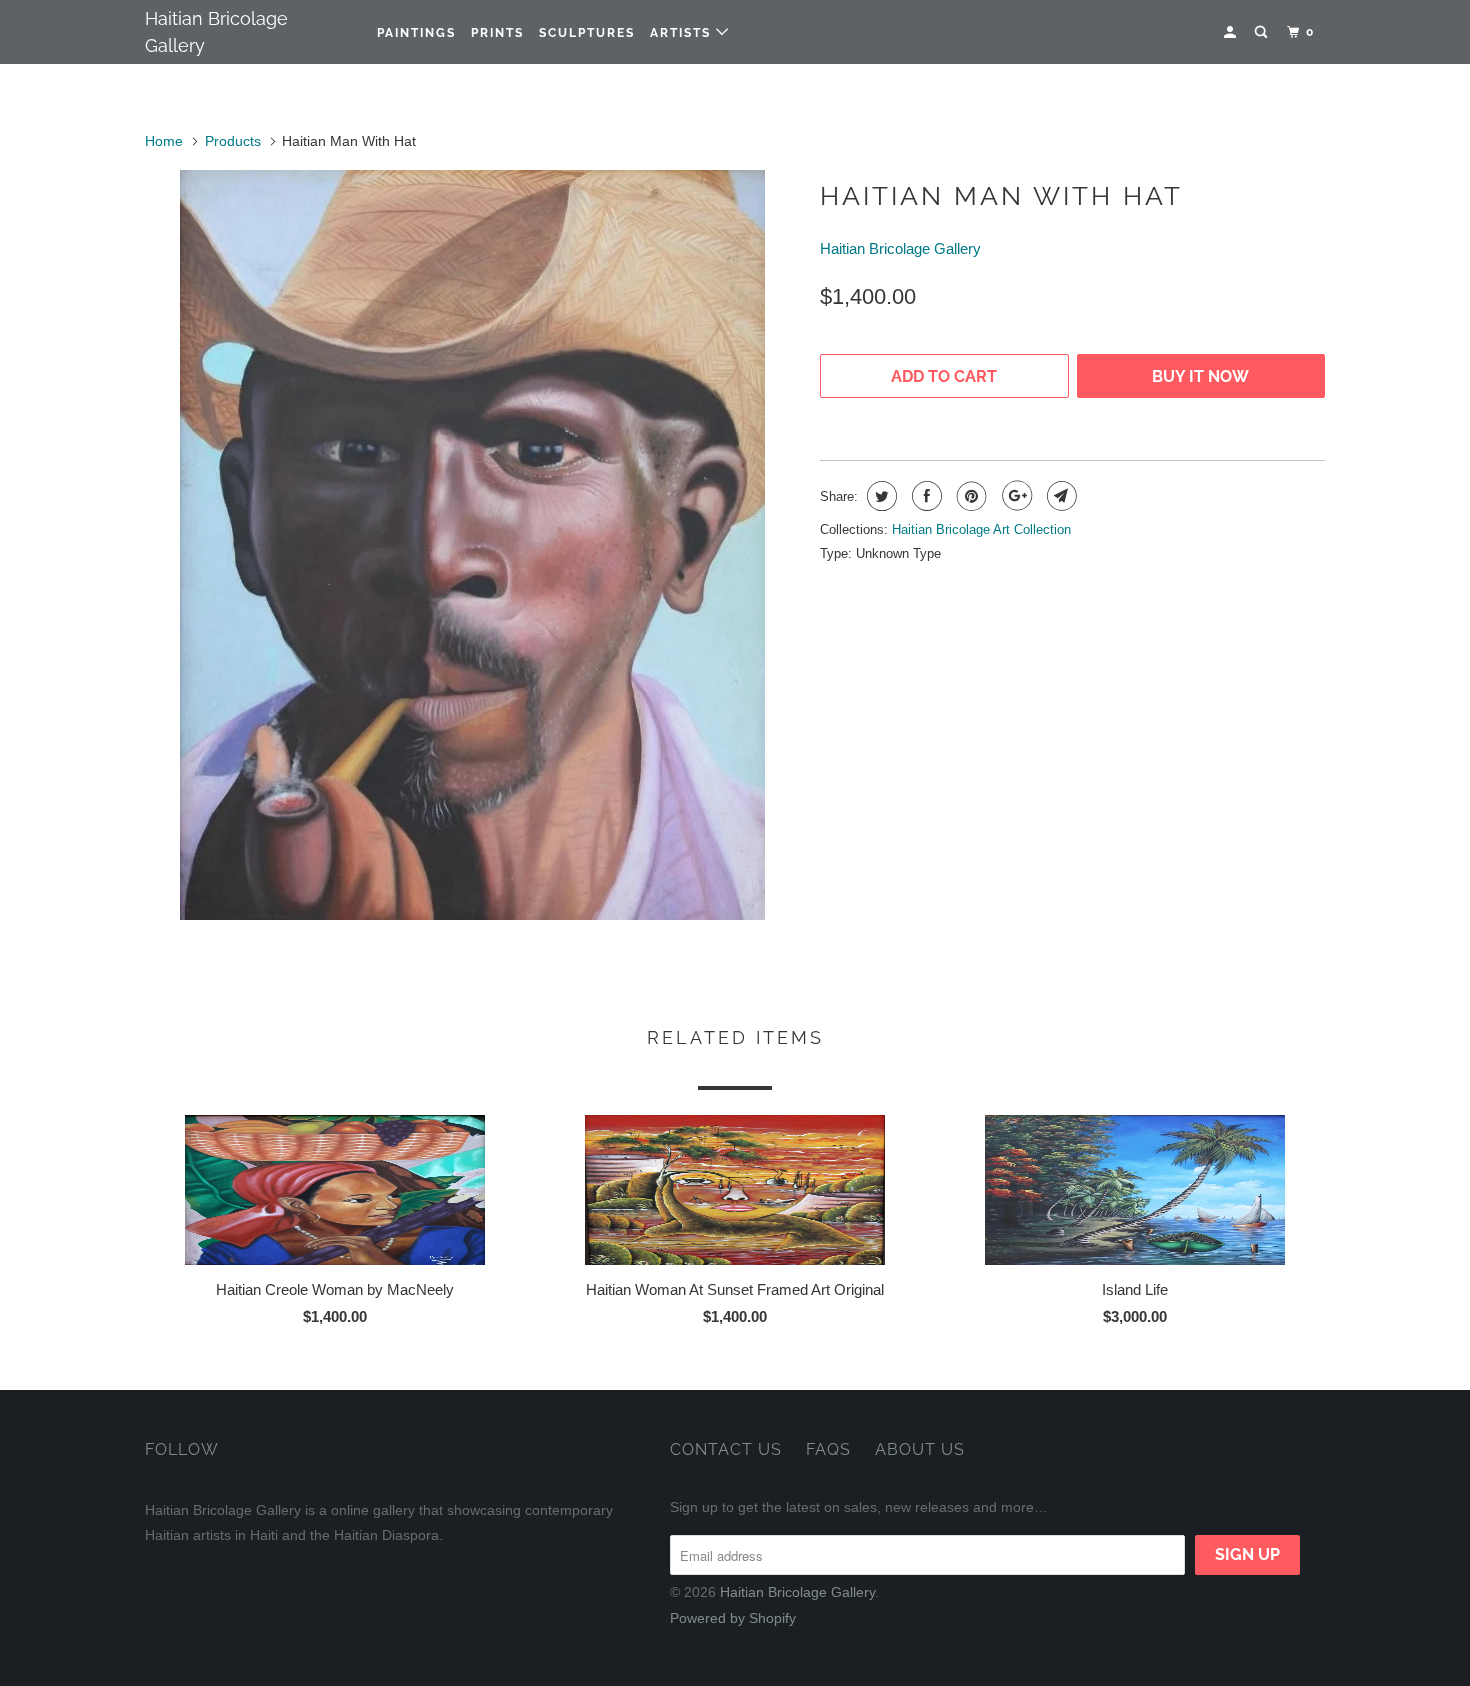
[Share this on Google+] (1014, 496)
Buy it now (1200, 376)
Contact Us (726, 1449)
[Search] (1263, 32)
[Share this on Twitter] (879, 496)
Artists (683, 33)
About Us (920, 1449)
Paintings (416, 33)
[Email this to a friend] (1059, 496)
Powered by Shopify (733, 1618)
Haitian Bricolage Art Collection (981, 529)
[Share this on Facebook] (924, 496)
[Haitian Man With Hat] (472, 545)
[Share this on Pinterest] (969, 496)
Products (233, 141)
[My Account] (1232, 32)
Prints (497, 33)
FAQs (828, 1449)
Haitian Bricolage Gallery (216, 32)
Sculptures (587, 33)
